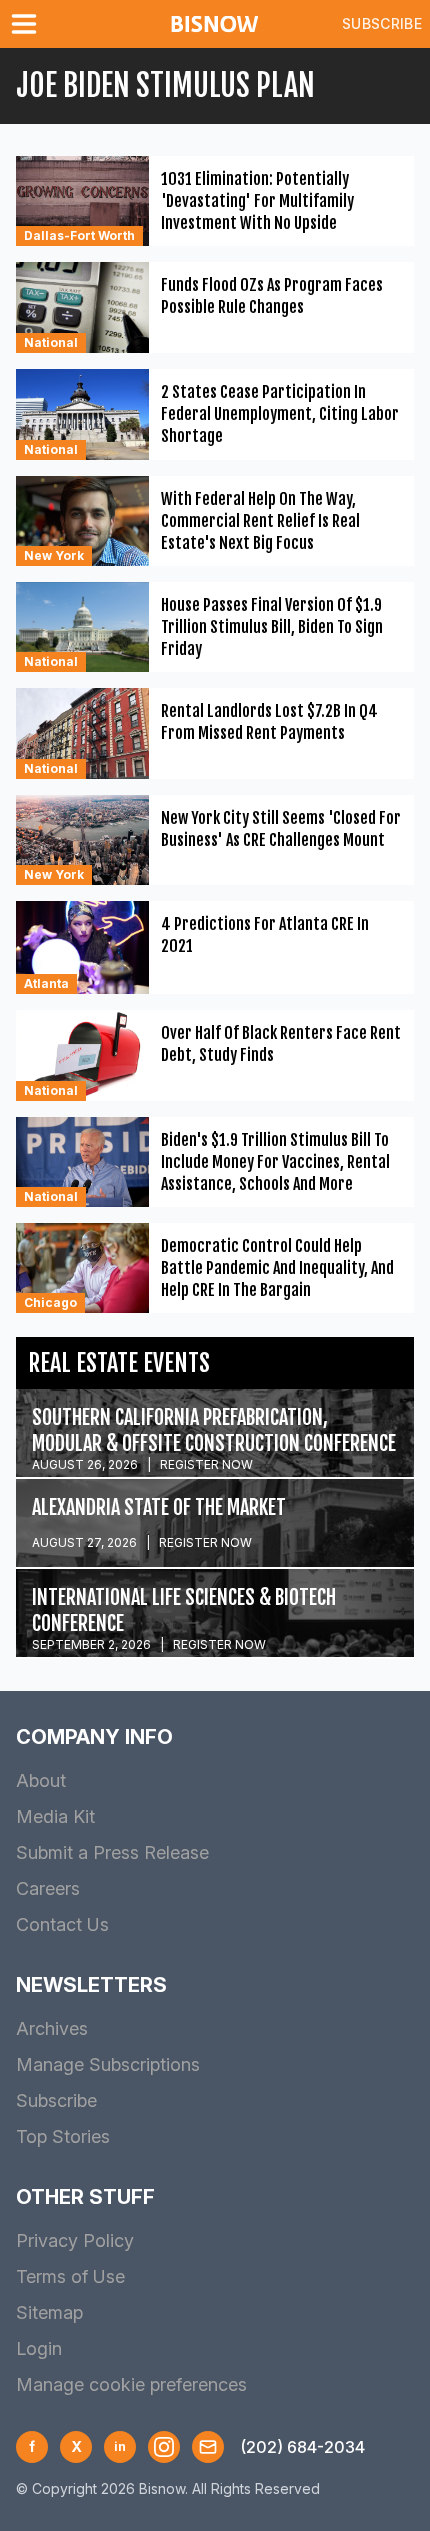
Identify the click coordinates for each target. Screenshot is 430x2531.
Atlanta (46, 983)
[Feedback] (208, 2447)
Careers (48, 1888)
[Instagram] (164, 2447)
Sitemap (49, 2312)
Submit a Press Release (112, 1852)
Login (39, 2348)
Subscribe (382, 23)
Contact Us (62, 1924)
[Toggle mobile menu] (28, 24)
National (51, 342)
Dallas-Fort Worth (79, 235)
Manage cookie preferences (131, 2384)
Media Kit (55, 1816)
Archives (52, 2028)
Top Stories (63, 2136)
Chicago (50, 1302)
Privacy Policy (75, 2240)
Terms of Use (70, 2276)
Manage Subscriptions (108, 2064)
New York (54, 555)
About (41, 1780)
